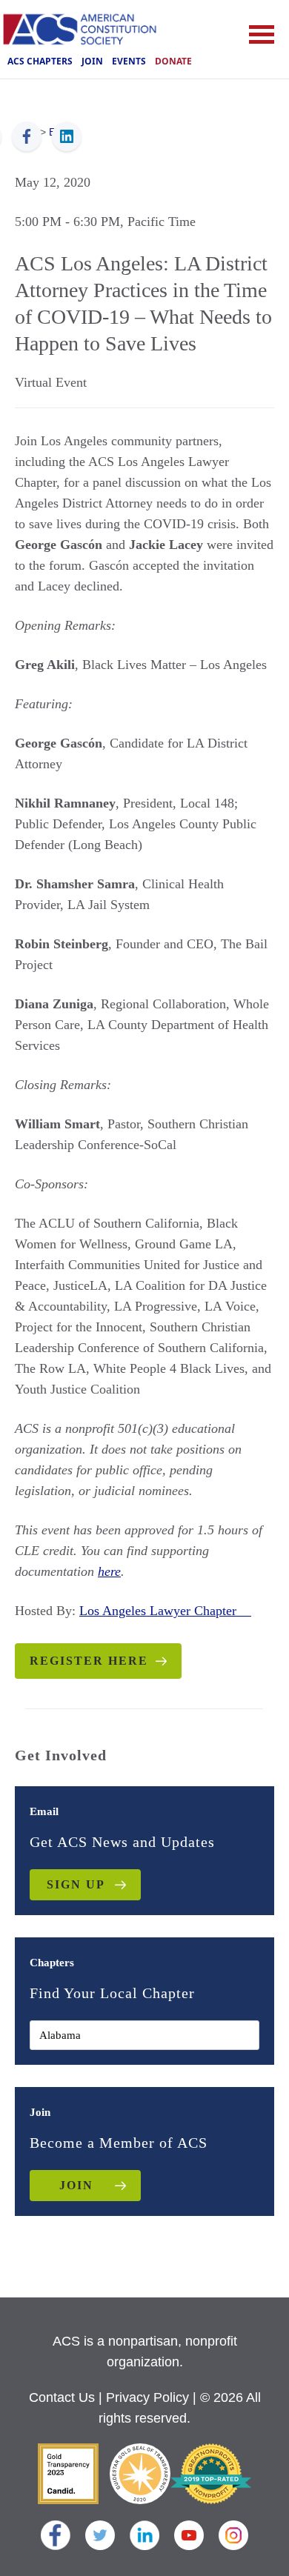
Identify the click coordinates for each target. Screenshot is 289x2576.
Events (129, 61)
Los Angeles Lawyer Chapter (165, 1611)
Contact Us (62, 2397)
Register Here (89, 1661)
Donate (173, 61)
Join (92, 61)
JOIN (76, 2185)
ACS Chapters (40, 61)
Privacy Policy (147, 2397)
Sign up (76, 1884)
